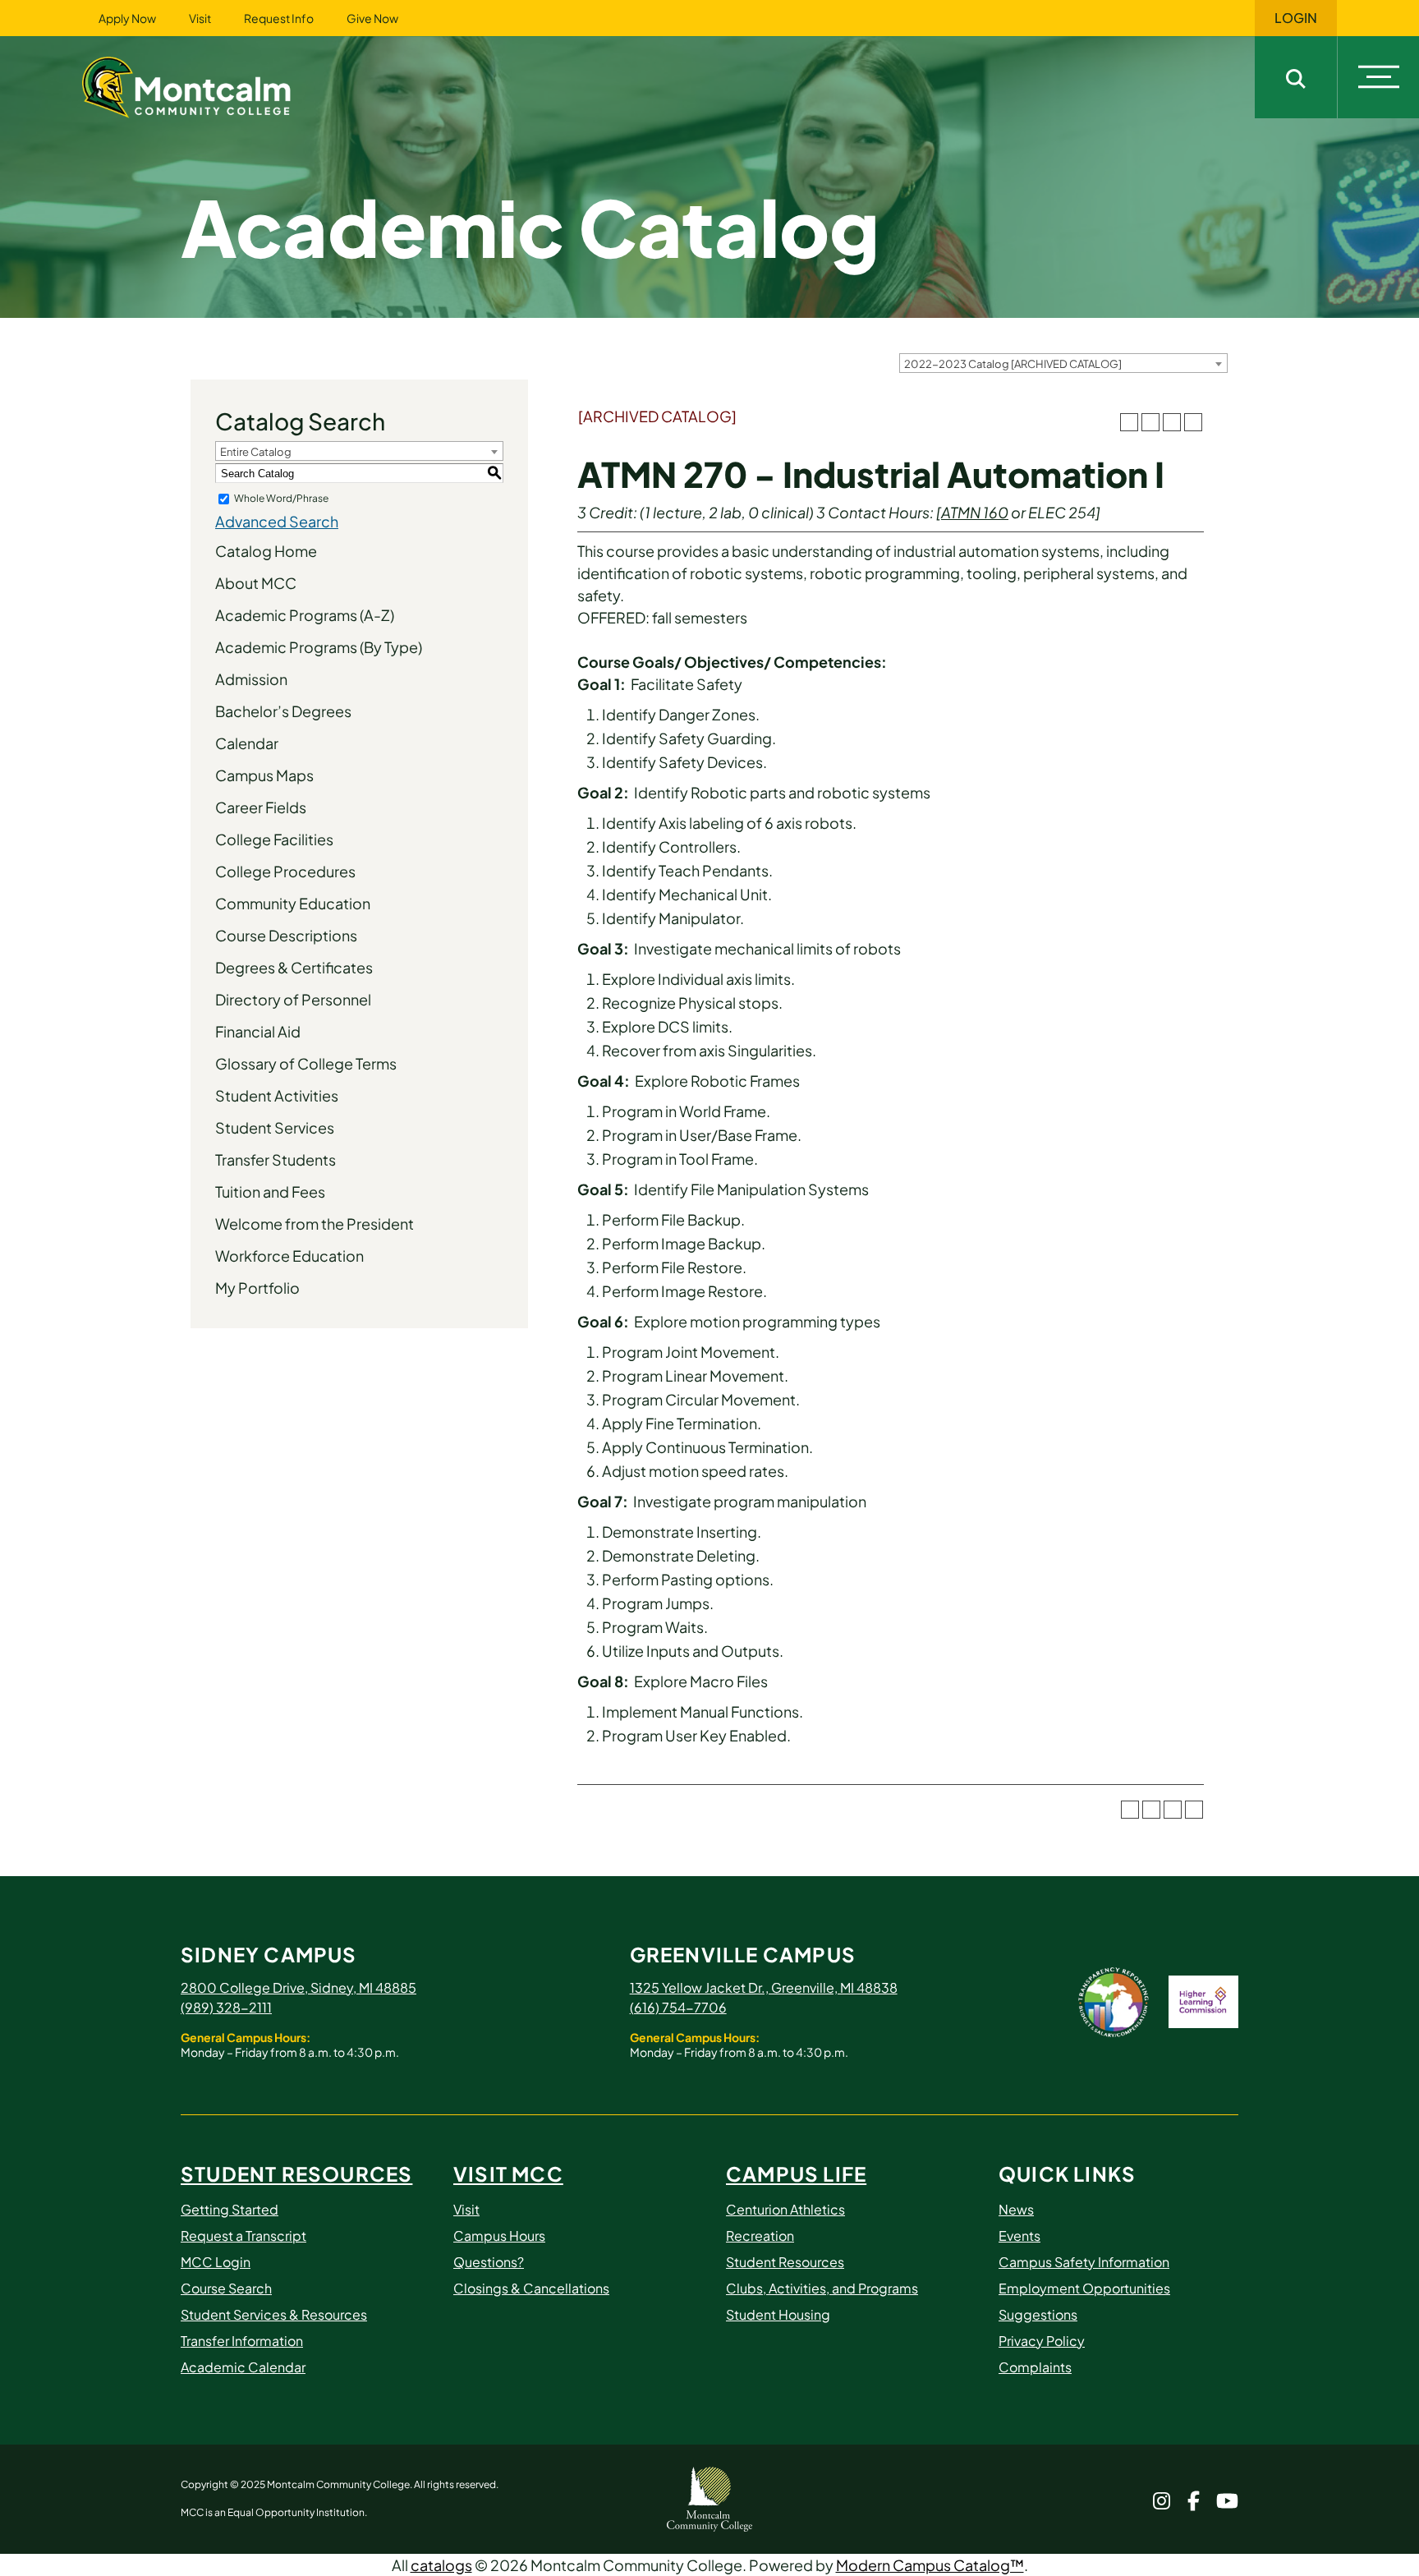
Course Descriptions (286, 935)
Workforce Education (289, 1256)
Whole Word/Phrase (281, 498)
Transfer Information (242, 2341)
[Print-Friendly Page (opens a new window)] (1172, 422)
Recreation (760, 2236)
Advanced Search (277, 521)
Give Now (372, 18)
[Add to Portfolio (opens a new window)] (1129, 422)
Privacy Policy (1042, 2341)
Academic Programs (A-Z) (305, 615)
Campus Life (796, 2173)
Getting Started (230, 2209)
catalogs (441, 2565)
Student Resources (296, 2173)
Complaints (1035, 2367)
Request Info (279, 18)
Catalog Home (266, 551)
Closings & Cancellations (531, 2288)
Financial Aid (258, 1031)
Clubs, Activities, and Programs (822, 2288)
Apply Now (127, 18)
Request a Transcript (243, 2236)
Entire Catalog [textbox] (256, 452)
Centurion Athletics (785, 2209)
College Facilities (274, 839)
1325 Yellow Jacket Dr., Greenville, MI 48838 (764, 1987)
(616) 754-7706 (678, 2007)
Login (1296, 18)
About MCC (256, 583)
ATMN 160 (975, 512)
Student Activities (277, 1095)
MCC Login (216, 2262)
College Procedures (285, 871)
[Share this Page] (1150, 422)
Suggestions (1038, 2314)
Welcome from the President (315, 1224)
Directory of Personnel (293, 999)
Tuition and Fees (270, 1191)
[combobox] (1063, 363)
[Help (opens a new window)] (1193, 422)
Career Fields (261, 807)
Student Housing (778, 2314)
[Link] (207, 85)
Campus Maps (264, 775)
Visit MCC (508, 2173)
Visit (200, 18)
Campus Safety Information (1084, 2262)
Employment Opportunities (1084, 2288)
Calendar (247, 743)
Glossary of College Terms (306, 1063)
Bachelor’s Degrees (283, 711)
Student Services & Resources (274, 2314)
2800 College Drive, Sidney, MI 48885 (298, 1987)
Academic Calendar (243, 2367)
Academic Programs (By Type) (319, 647)
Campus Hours (499, 2236)
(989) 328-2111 (226, 2007)
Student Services (275, 1127)
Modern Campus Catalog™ (930, 2565)
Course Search (226, 2288)
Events (1019, 2236)
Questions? (489, 2262)
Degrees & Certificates (294, 967)
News (1016, 2209)
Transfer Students (276, 1159)
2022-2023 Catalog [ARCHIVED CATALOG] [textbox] (1013, 364)
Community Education (293, 903)
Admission (251, 679)
